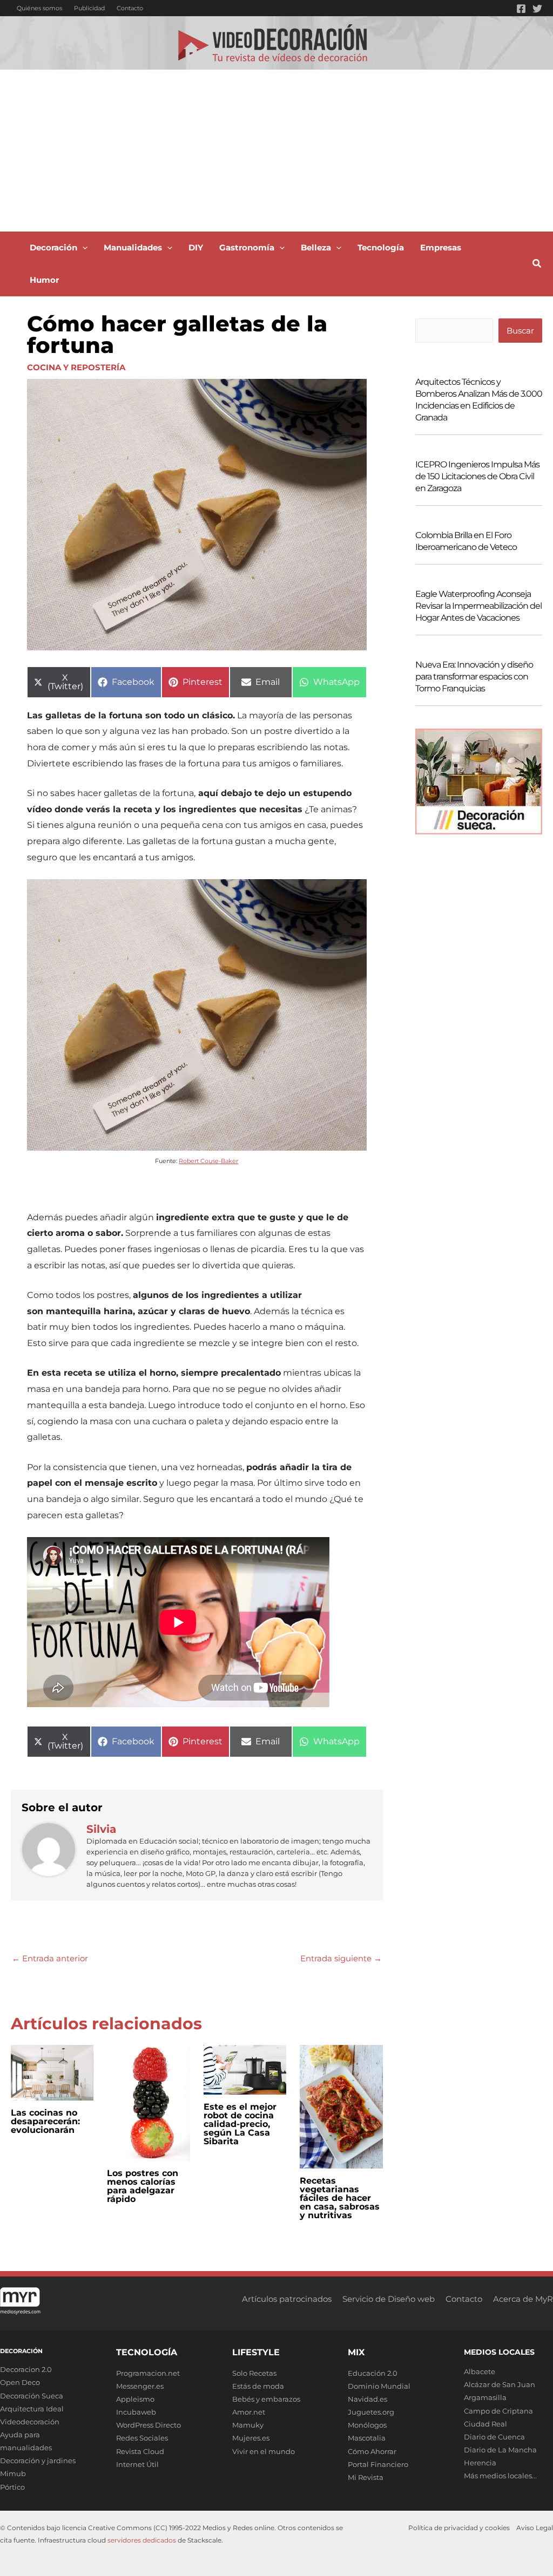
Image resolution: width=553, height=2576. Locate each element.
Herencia (480, 2463)
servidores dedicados (142, 2540)
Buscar (520, 331)
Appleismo (135, 2399)
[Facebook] (521, 9)
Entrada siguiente (341, 1958)
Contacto (130, 8)
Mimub (13, 2473)
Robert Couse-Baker (208, 1161)
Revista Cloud (140, 2451)
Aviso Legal (535, 2528)
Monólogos (367, 2425)
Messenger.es (140, 2386)
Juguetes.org (371, 2412)
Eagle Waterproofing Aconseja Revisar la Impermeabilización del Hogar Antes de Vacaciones (478, 606)
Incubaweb (136, 2412)
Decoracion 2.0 (26, 2369)
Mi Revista (366, 2477)
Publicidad (89, 8)
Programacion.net (148, 2373)
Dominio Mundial (379, 2386)
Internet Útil (137, 2464)
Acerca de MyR (523, 2299)
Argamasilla (485, 2397)
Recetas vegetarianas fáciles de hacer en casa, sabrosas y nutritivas (340, 2198)
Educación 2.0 (373, 2373)
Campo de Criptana (498, 2411)
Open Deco (20, 2382)
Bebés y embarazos (266, 2399)
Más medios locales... (500, 2476)
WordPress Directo (149, 2425)
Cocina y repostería (76, 367)
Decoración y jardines (38, 2461)
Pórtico (12, 2487)
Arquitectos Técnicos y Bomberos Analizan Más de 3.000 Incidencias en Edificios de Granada (479, 400)
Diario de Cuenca (494, 2437)
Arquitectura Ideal (32, 2409)
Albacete (480, 2371)
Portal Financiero (378, 2464)
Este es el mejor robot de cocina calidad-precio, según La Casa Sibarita (240, 2124)
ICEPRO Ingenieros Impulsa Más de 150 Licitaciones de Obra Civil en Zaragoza (477, 476)
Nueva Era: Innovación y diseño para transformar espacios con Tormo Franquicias (474, 677)
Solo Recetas (254, 2373)
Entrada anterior (50, 1958)
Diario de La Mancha (500, 2450)
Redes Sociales (142, 2438)
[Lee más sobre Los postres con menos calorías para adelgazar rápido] (148, 2102)
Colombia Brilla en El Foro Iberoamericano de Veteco (466, 541)
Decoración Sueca (32, 2396)
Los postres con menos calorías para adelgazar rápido (143, 2186)
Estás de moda (258, 2386)
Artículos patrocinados (287, 2299)
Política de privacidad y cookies (459, 2528)
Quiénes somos (39, 8)
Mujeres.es (251, 2438)
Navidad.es (367, 2399)
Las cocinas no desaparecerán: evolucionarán (45, 2121)
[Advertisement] (276, 151)
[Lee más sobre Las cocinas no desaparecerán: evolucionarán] (52, 2072)
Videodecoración (30, 2422)
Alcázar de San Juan (500, 2384)
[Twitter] (537, 9)
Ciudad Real (485, 2424)
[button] (82, 248)
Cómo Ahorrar (372, 2451)
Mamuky (248, 2425)
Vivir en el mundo (264, 2451)
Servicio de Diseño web (389, 2299)
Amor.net (249, 2412)
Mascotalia (367, 2438)
